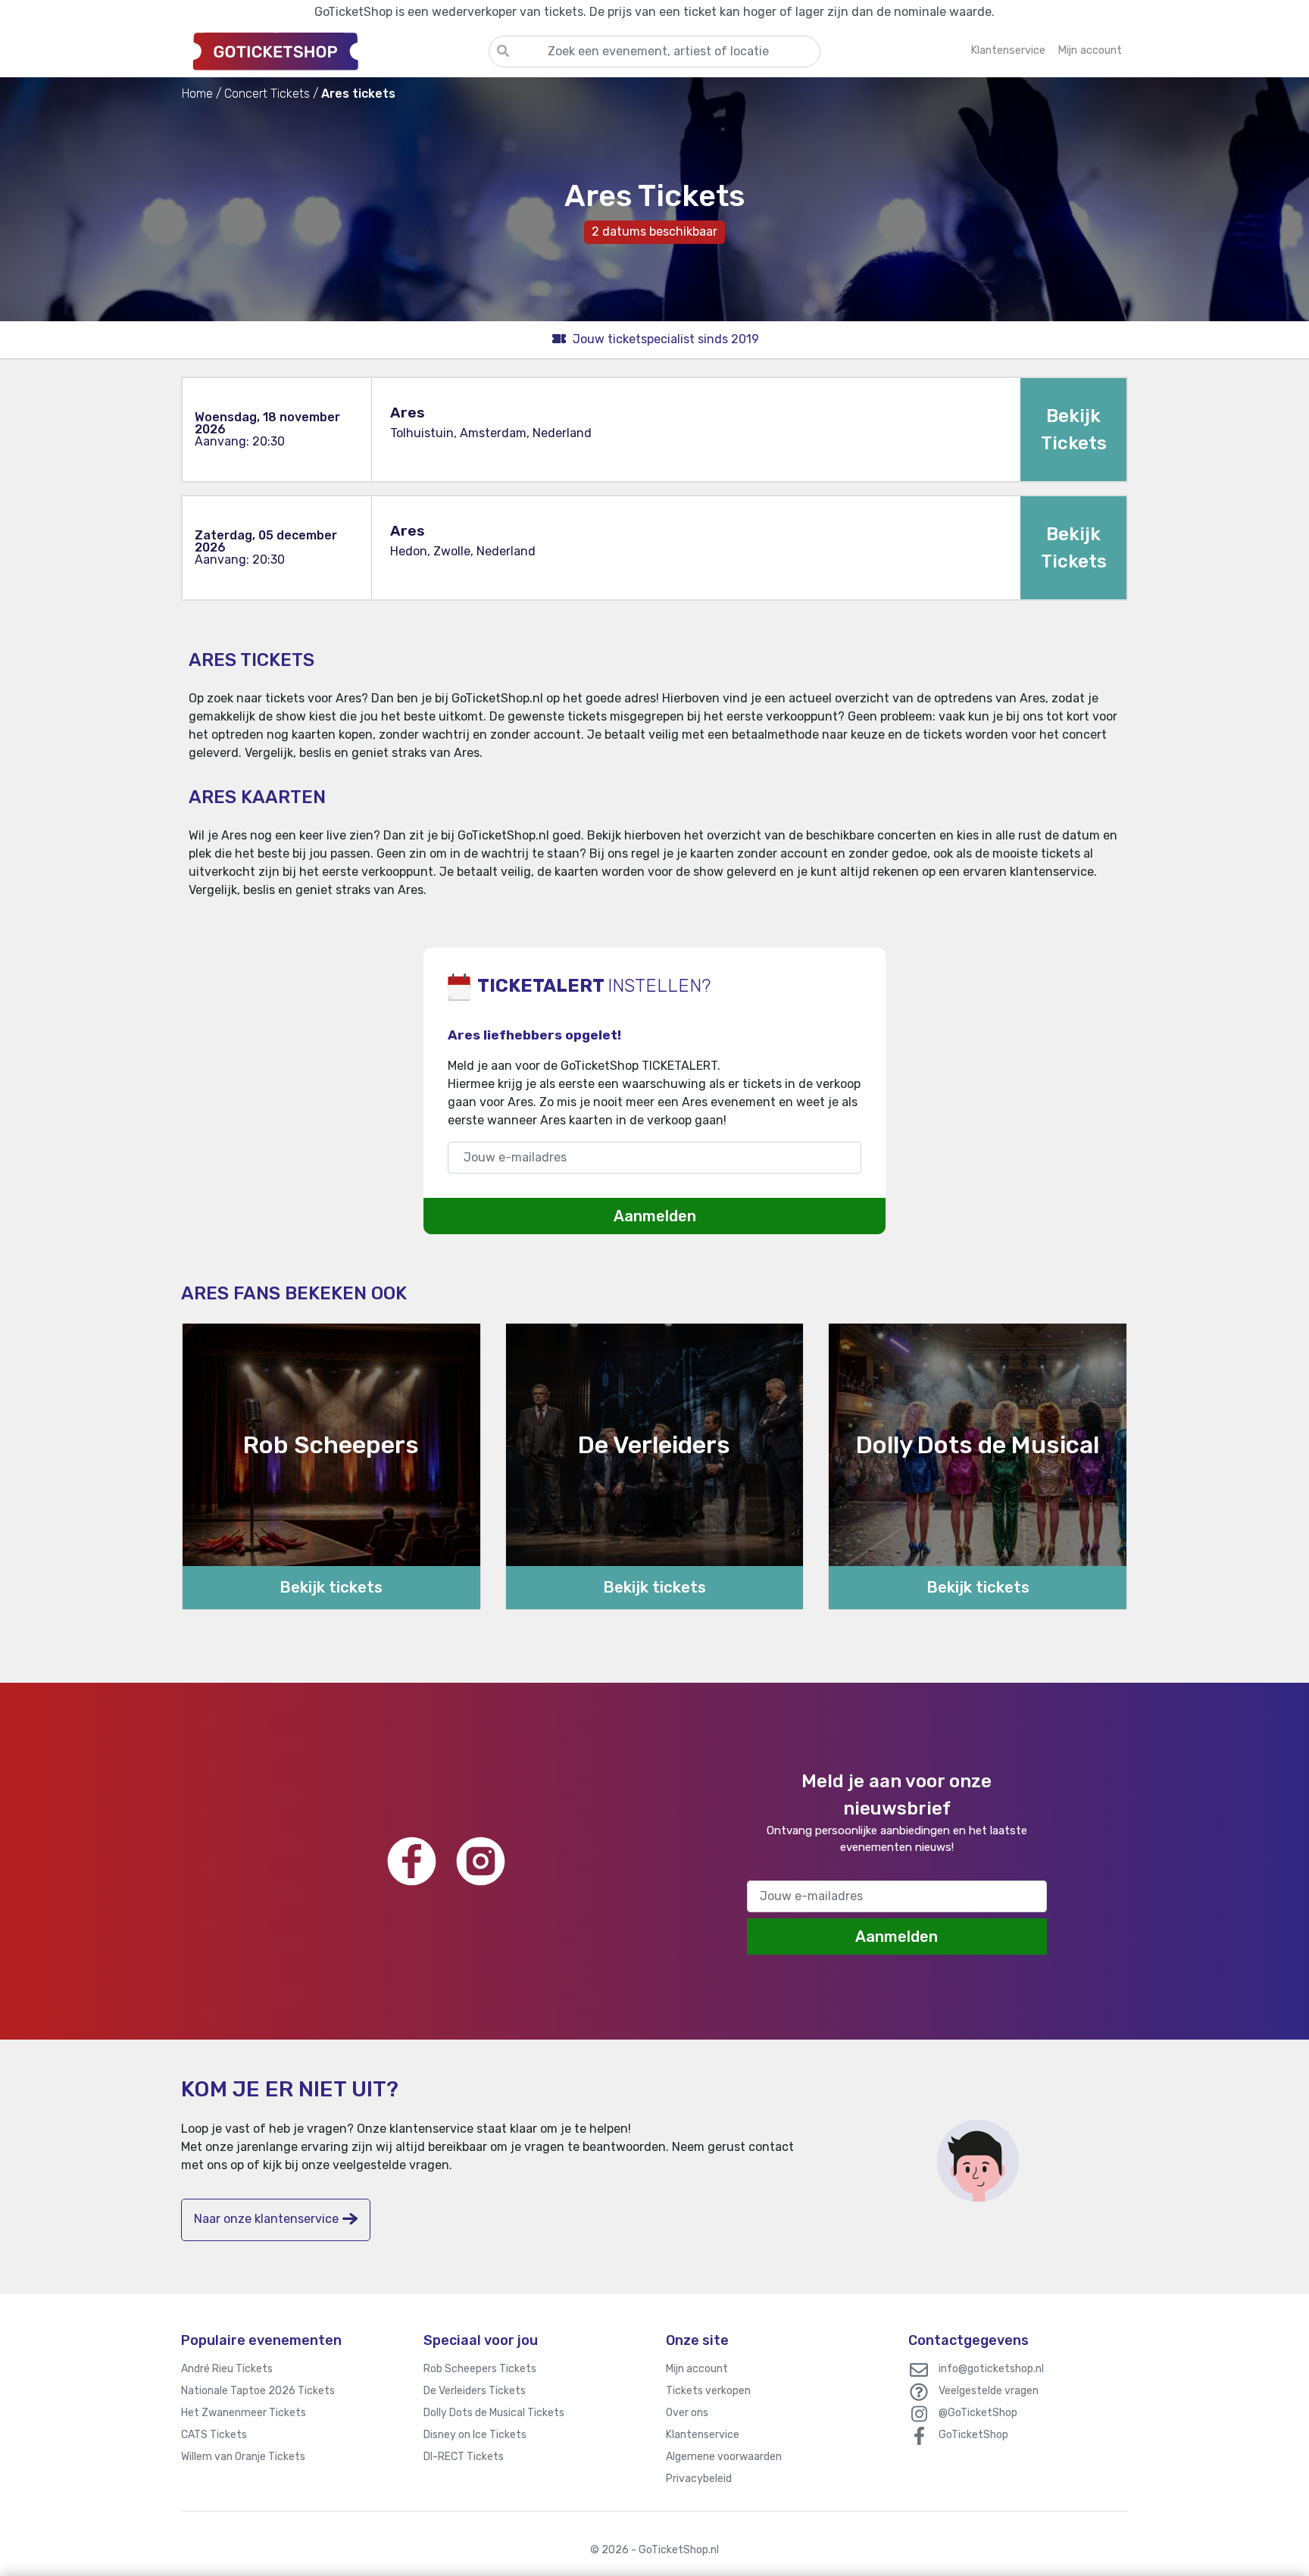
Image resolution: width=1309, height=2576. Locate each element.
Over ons (687, 2413)
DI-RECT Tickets (464, 2457)
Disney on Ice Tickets (475, 2435)
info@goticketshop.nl (991, 2369)
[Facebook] (412, 1861)
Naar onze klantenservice (266, 2219)
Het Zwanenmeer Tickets (244, 2413)
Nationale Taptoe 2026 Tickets (258, 2391)
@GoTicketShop (978, 2413)
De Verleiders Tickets (475, 2391)
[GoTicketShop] (335, 51)
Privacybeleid (699, 2479)
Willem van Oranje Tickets (243, 2457)
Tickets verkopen (708, 2391)
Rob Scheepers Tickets (480, 2369)
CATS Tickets (214, 2435)
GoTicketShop (973, 2435)
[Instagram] (481, 1861)
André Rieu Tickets (227, 2369)
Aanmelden (655, 1216)
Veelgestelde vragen (989, 2391)
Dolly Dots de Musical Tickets (494, 2413)
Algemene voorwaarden (724, 2457)
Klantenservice (703, 2435)
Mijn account (697, 2369)
